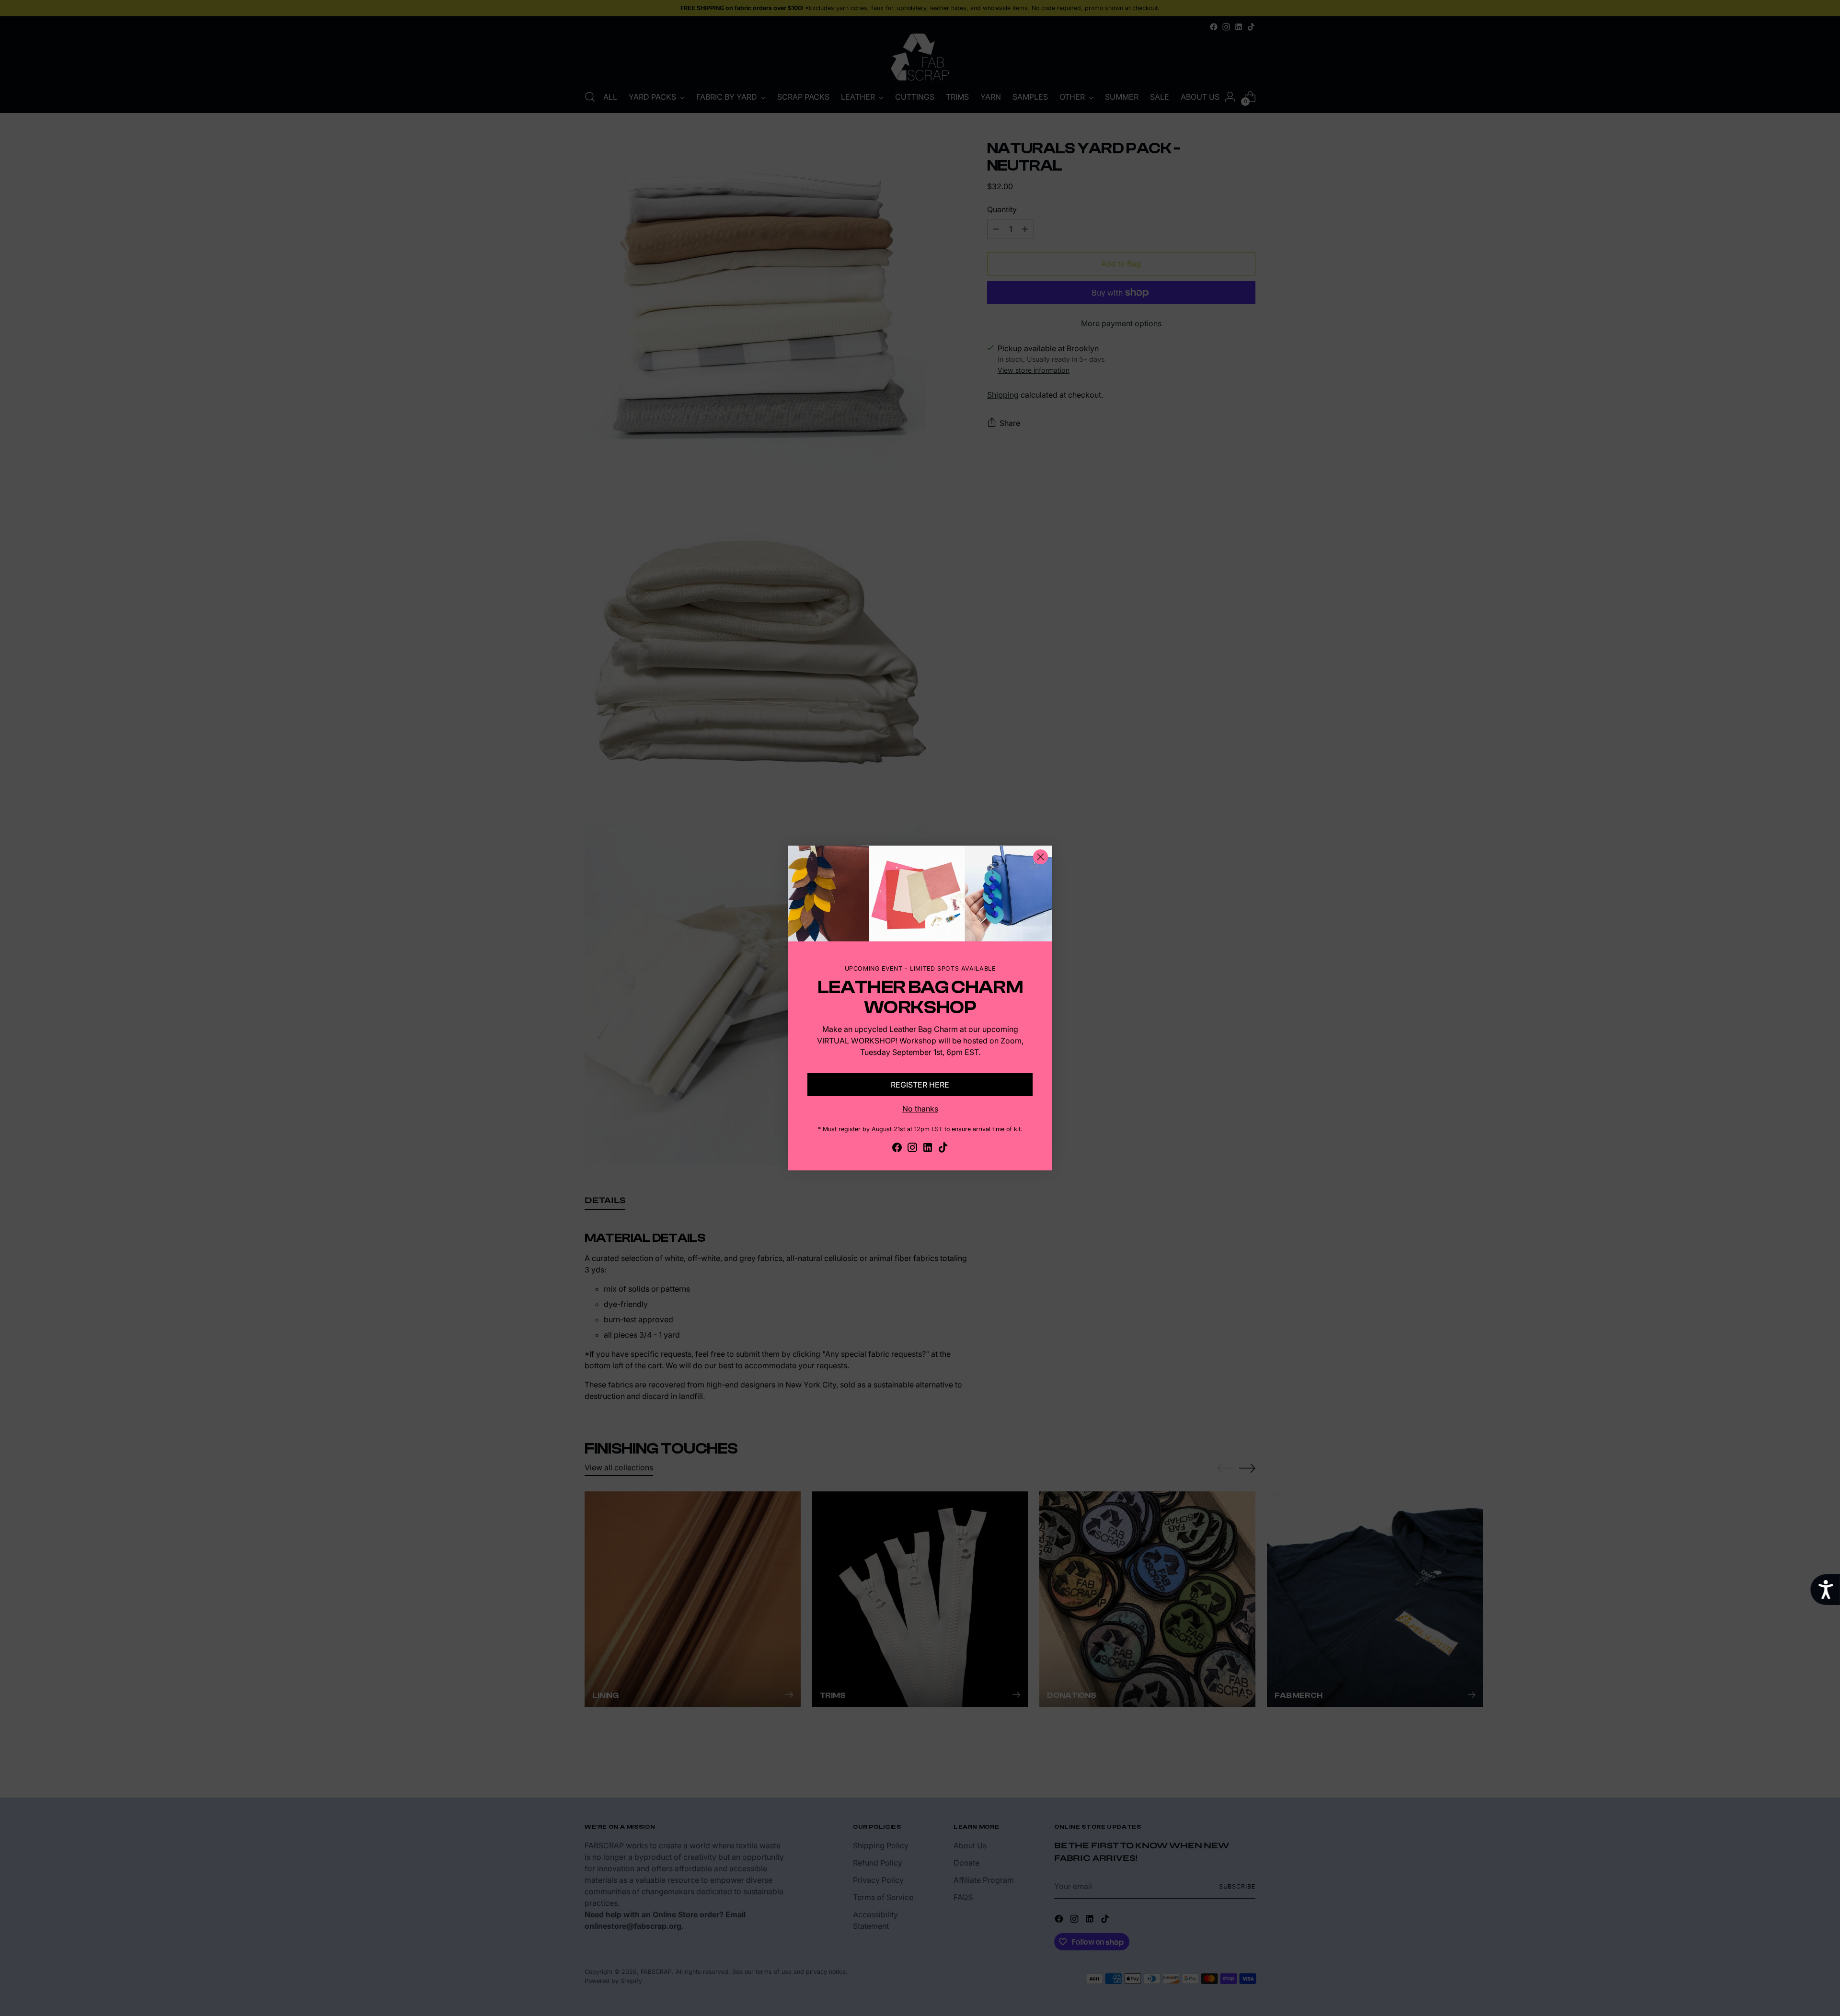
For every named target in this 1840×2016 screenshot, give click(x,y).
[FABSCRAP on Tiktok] (943, 1149)
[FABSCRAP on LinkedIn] (928, 1149)
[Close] (1041, 857)
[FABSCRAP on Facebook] (897, 1149)
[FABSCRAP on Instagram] (912, 1149)
